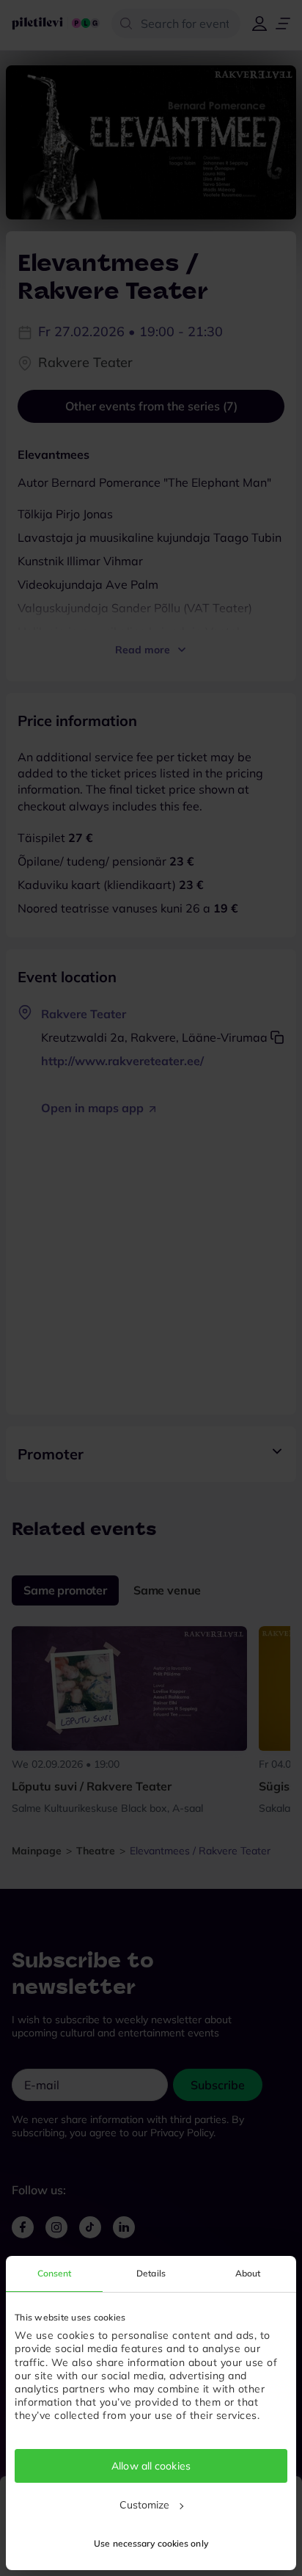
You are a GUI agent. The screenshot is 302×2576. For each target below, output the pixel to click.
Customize (145, 2505)
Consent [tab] (55, 2273)
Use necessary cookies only (151, 2543)
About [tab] (248, 2273)
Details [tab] (151, 2273)
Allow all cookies (151, 2466)
